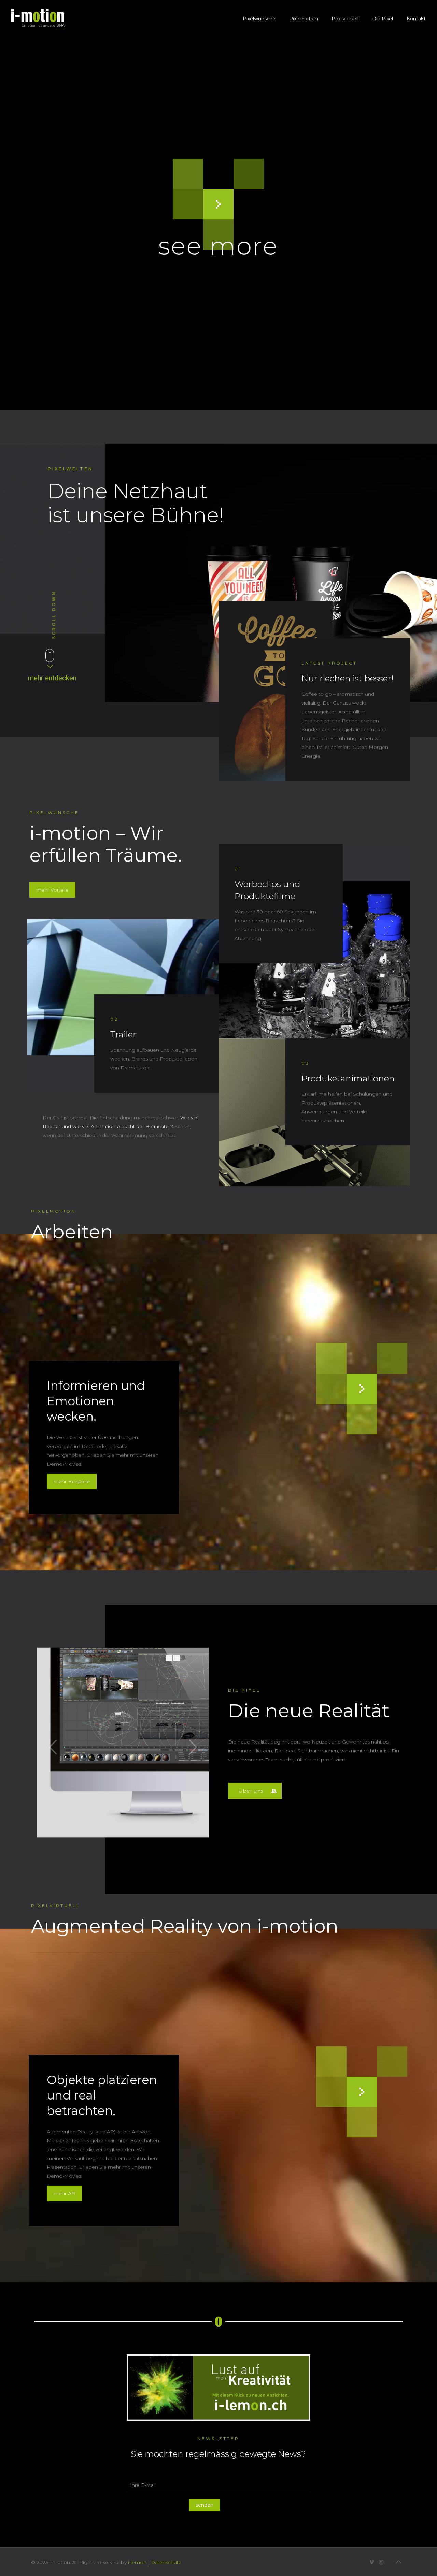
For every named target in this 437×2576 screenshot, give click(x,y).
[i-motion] (38, 19)
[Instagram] (381, 2562)
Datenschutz (166, 2562)
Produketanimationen (348, 1078)
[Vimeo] (372, 2562)
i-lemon (137, 2562)
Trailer (123, 1034)
